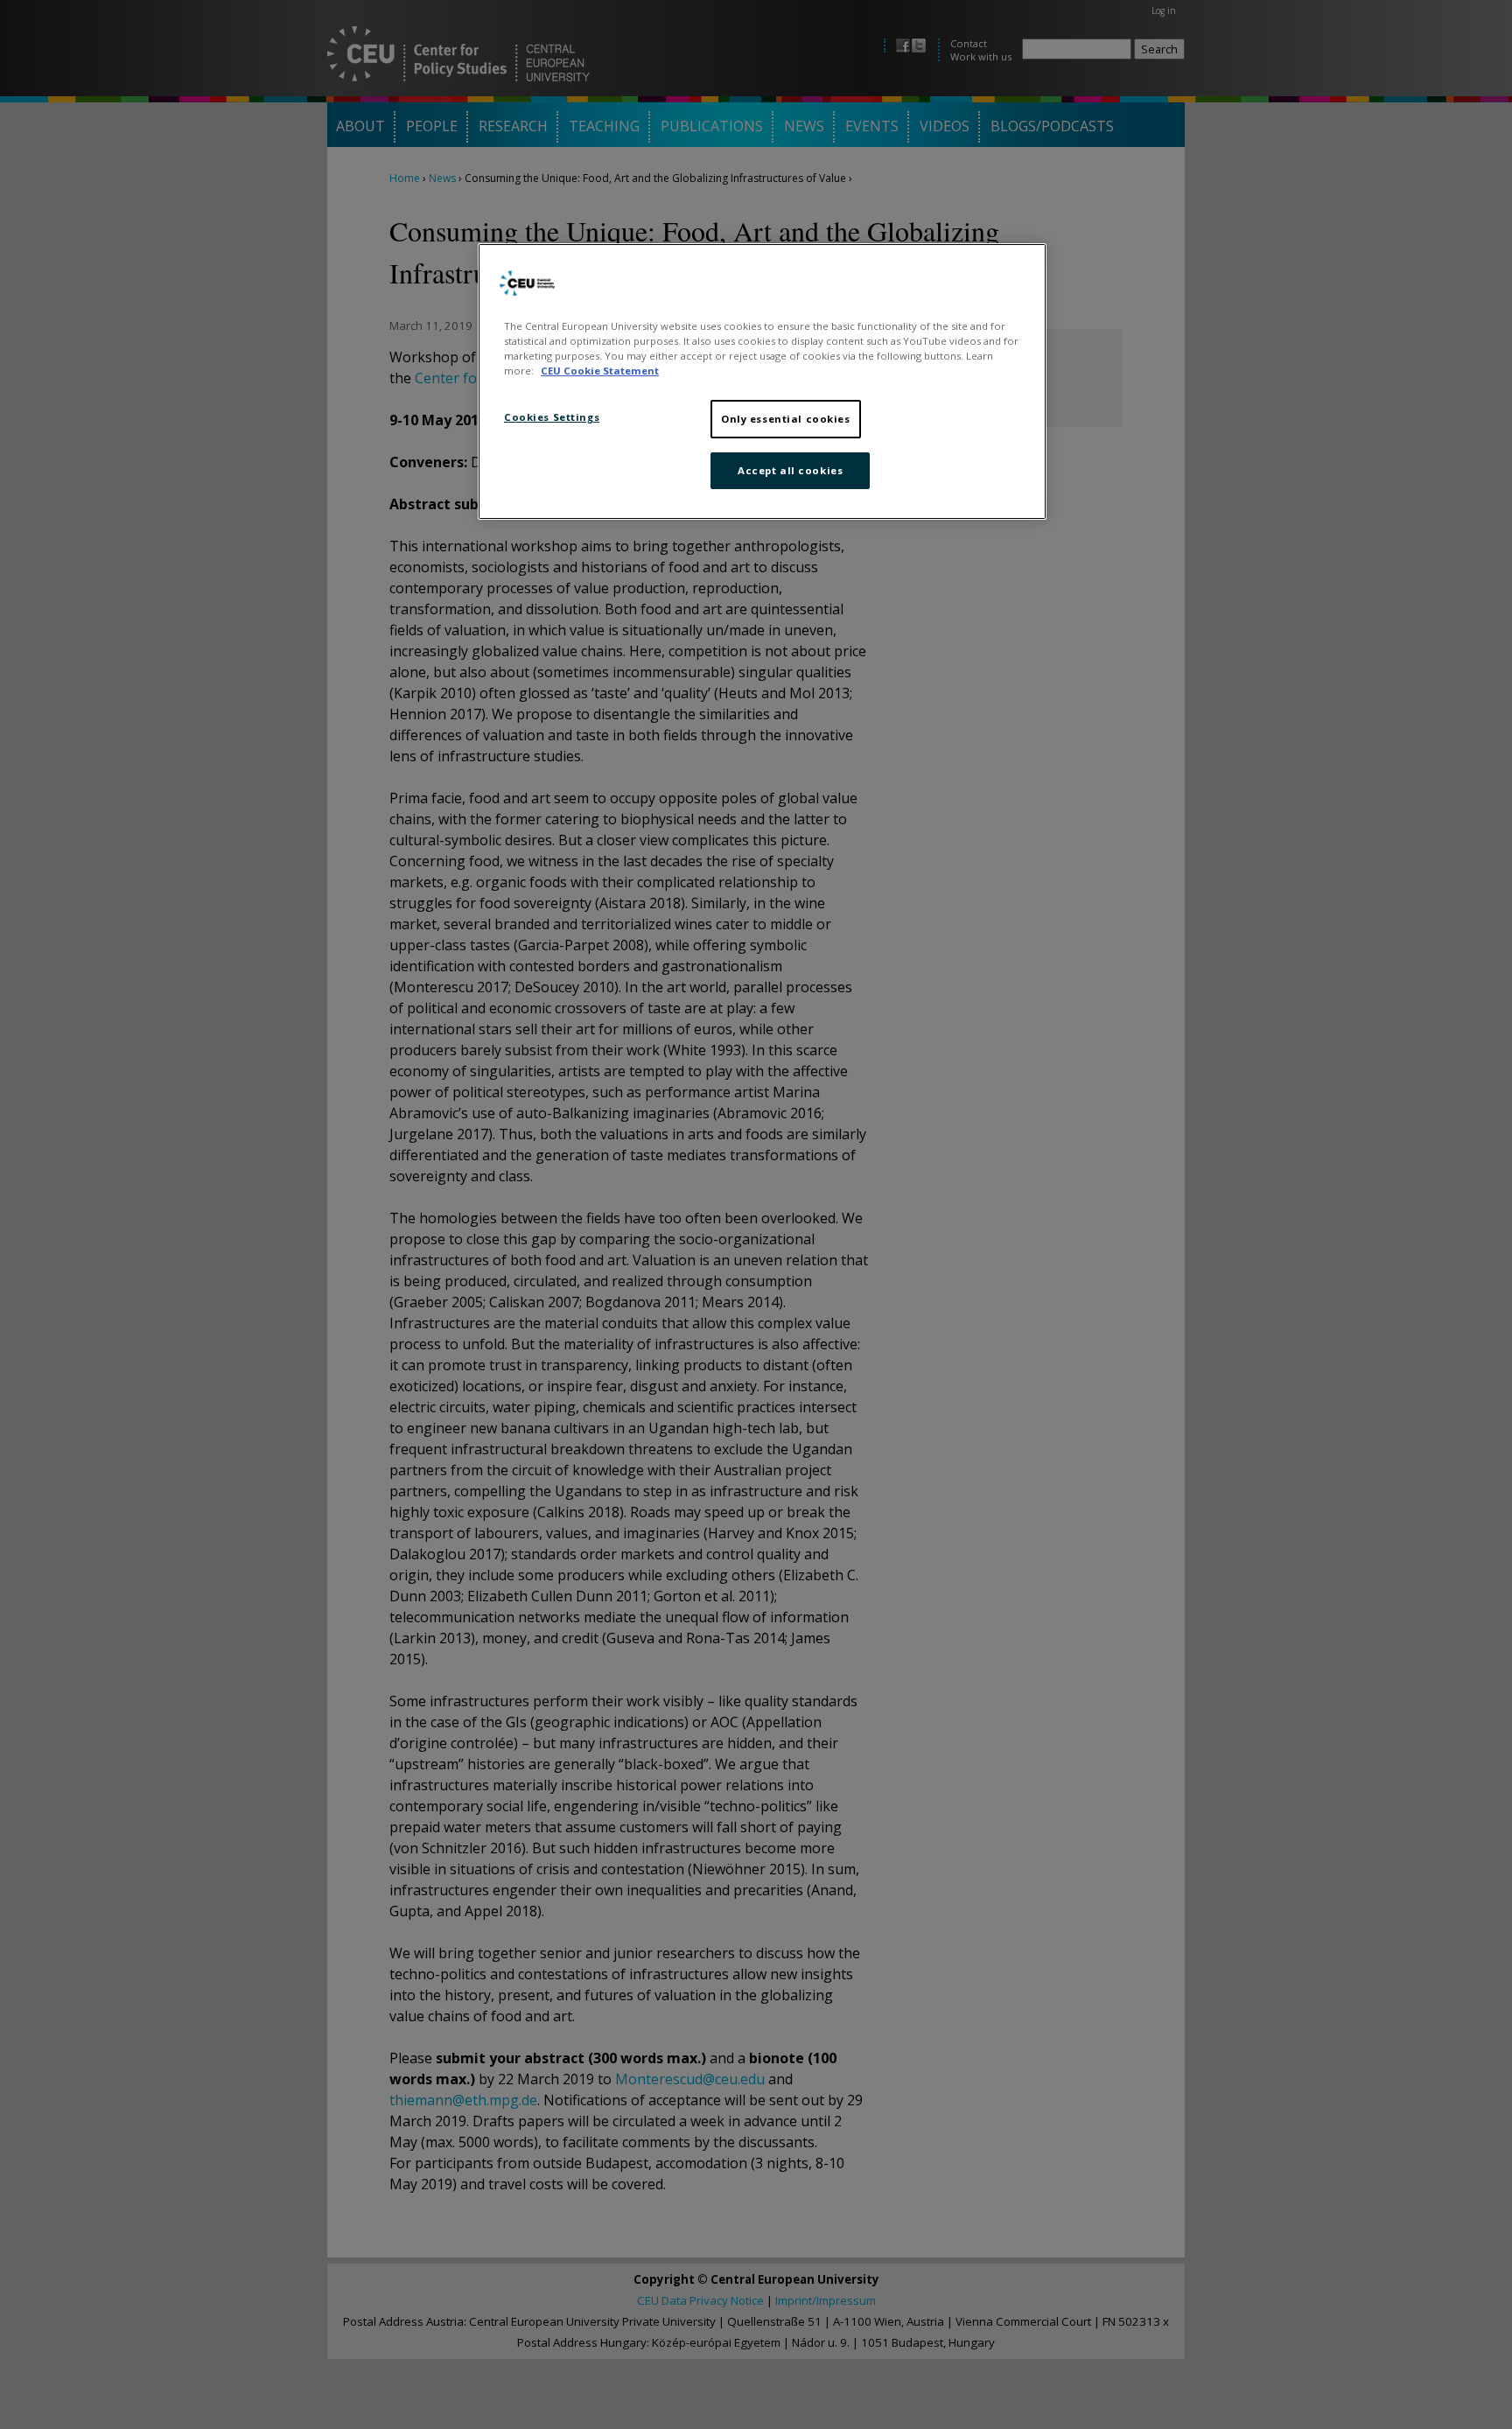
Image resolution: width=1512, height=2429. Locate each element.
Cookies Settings (552, 417)
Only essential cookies (786, 419)
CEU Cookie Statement (600, 371)
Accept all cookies (790, 470)
